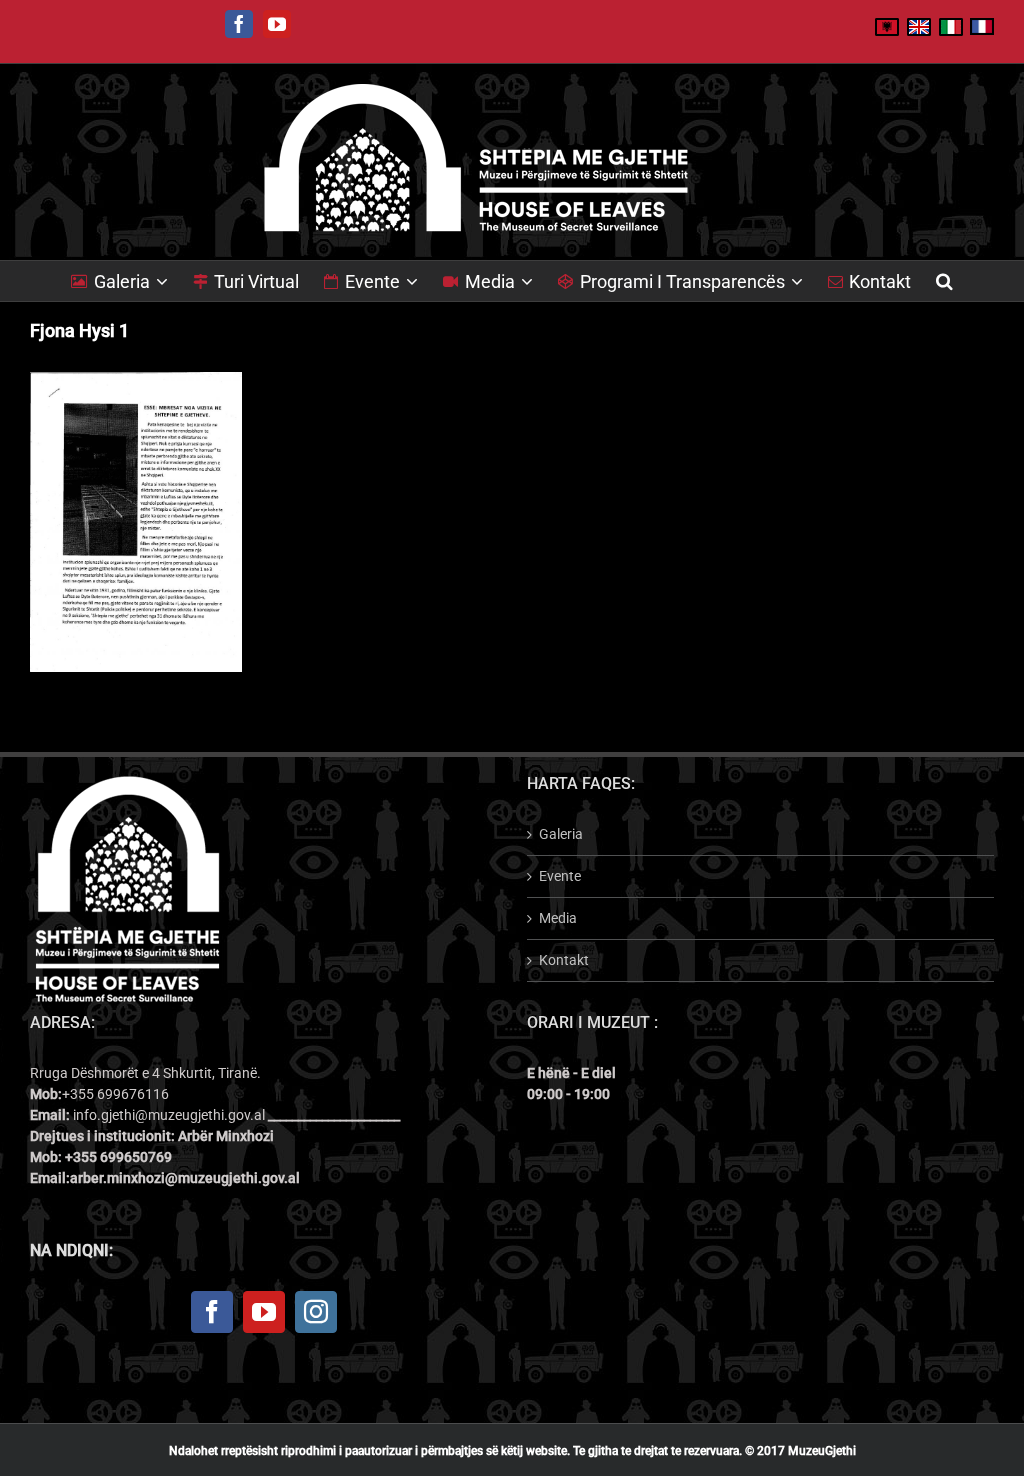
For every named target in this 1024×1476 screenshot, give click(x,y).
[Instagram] (316, 1312)
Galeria (561, 834)
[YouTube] (264, 1312)
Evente (560, 876)
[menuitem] (132, 281)
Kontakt (564, 960)
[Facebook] (212, 1312)
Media (558, 918)
